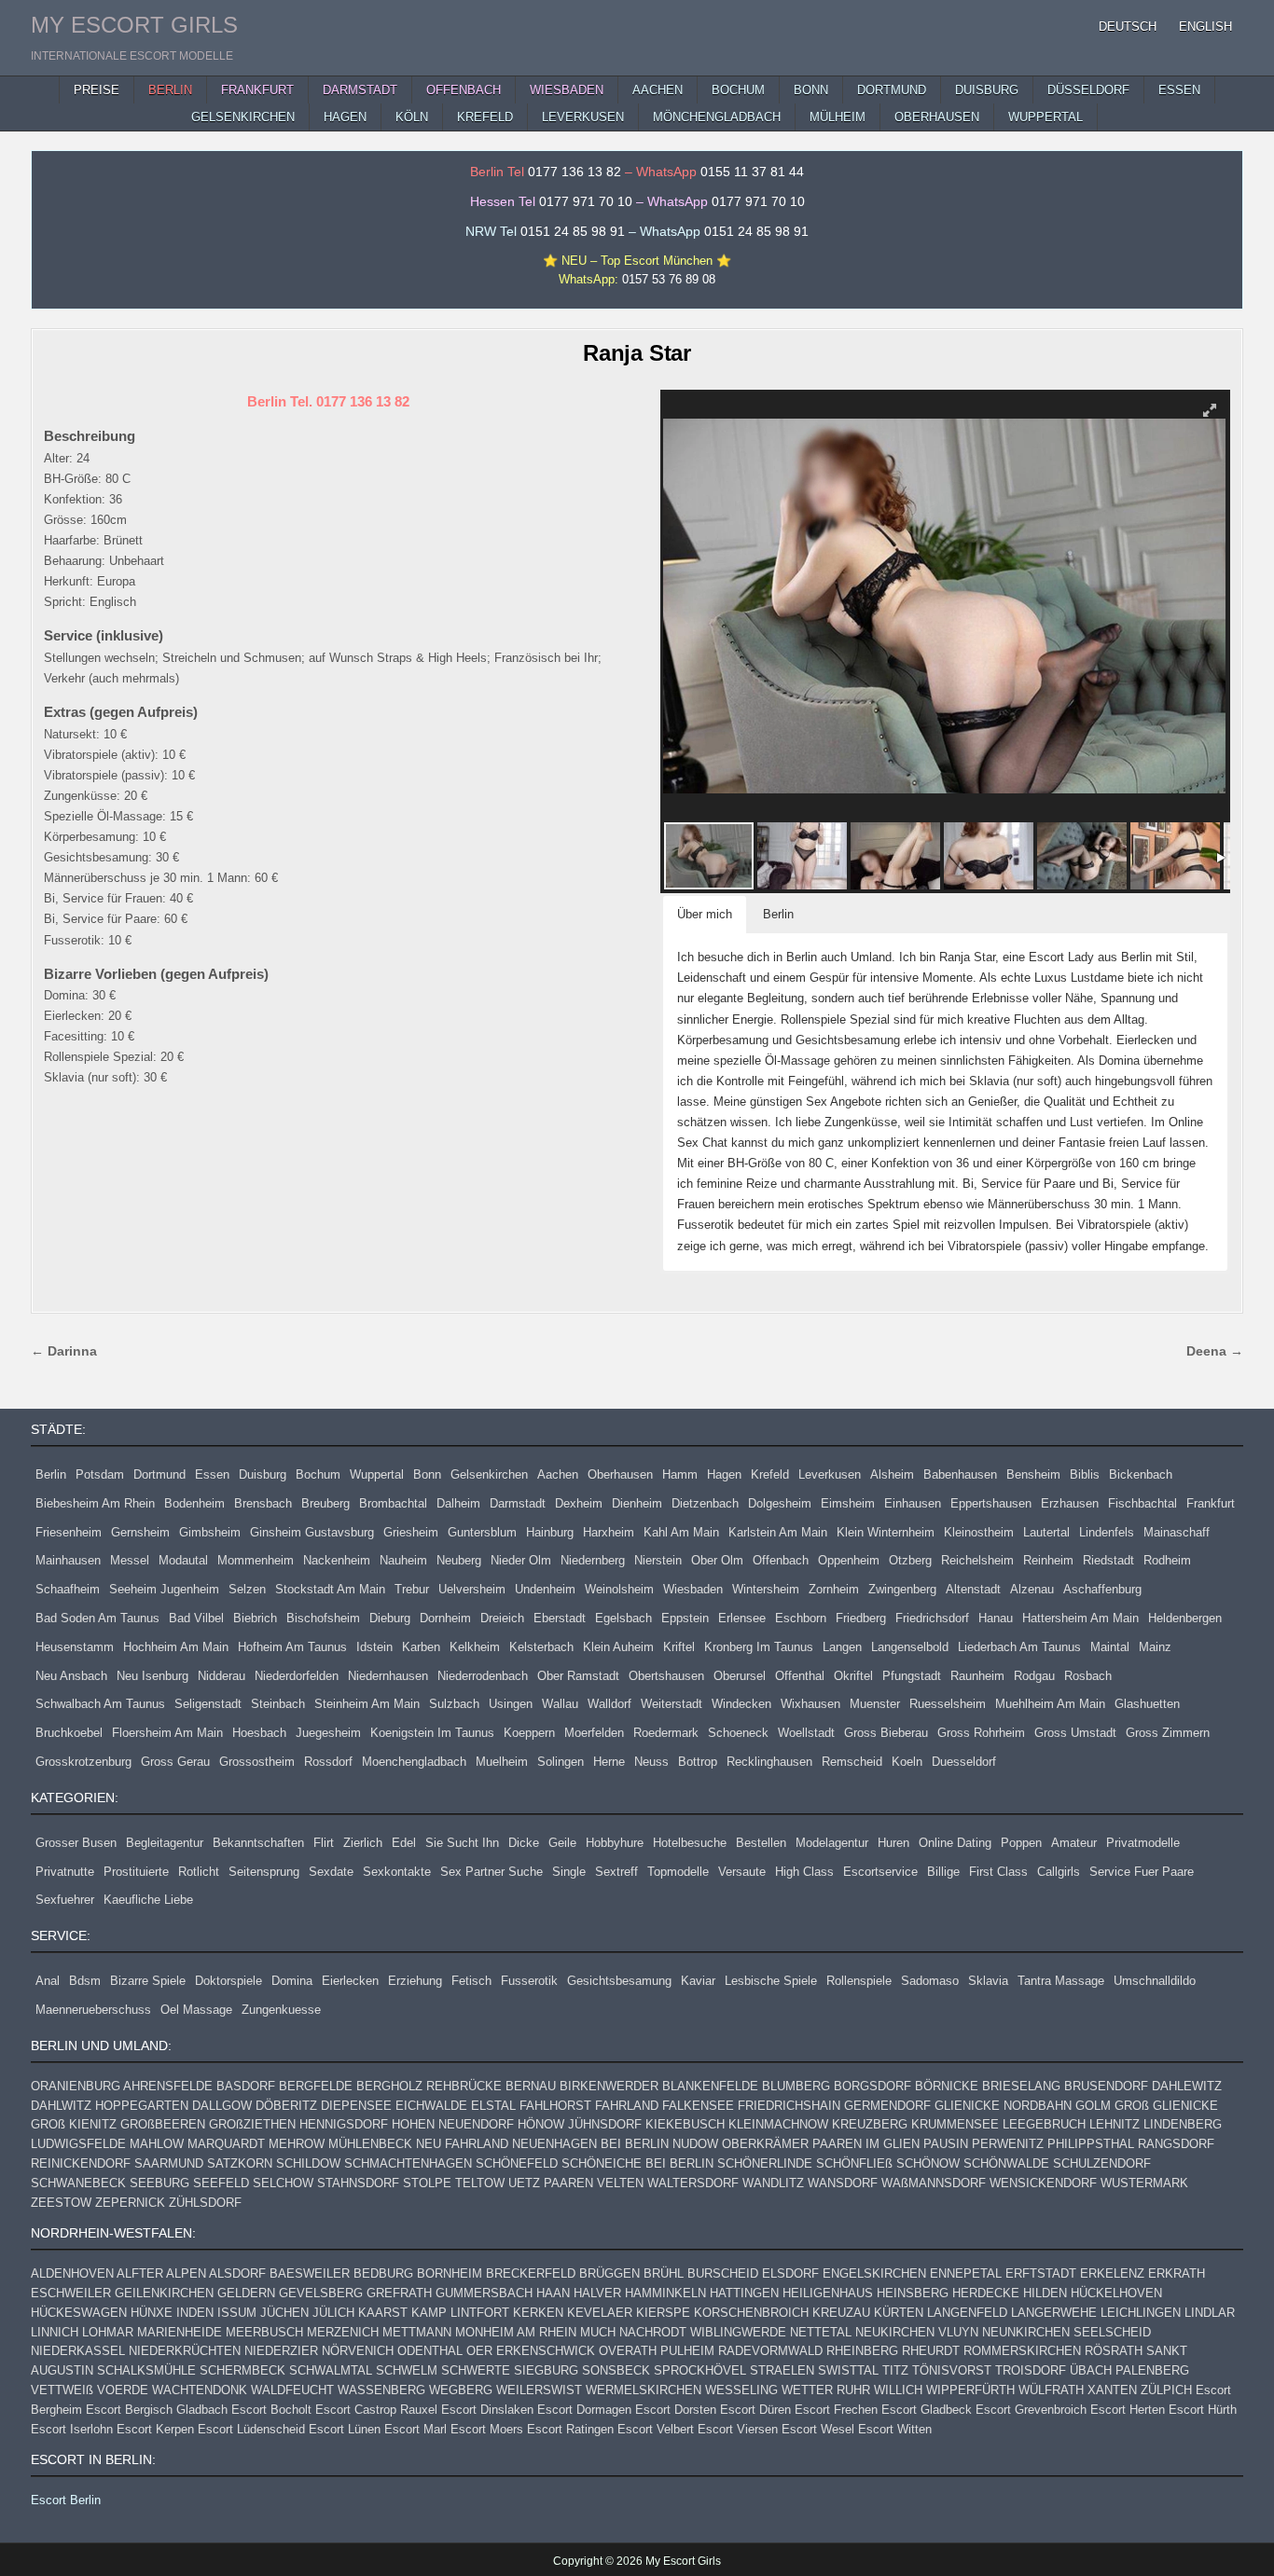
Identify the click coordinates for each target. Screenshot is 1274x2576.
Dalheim (458, 1503)
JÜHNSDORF (605, 2124)
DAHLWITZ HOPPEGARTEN (110, 2106)
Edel (404, 1843)
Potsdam (100, 1474)
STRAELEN (782, 2370)
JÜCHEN (284, 2313)
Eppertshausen (991, 1503)
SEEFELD (221, 2183)
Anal (48, 1981)
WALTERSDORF (693, 2183)
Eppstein (685, 1618)
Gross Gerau (175, 1762)
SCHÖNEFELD (517, 2163)
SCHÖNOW (928, 2163)
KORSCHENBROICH (751, 2313)
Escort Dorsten (676, 2410)
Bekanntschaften (258, 1843)
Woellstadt (806, 1733)
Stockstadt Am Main (330, 1589)
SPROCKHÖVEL (700, 2370)
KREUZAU (841, 2313)
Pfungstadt (912, 1676)
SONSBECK (616, 2370)
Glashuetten (1147, 1704)
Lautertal (1046, 1532)
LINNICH (55, 2332)
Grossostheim (257, 1762)
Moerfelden (594, 1733)
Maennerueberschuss (93, 2010)
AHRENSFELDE (168, 2086)
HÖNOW (541, 2124)
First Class (998, 1872)
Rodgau (1034, 1676)
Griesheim (411, 1532)
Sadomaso (930, 1981)
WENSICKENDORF (1043, 2183)
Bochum (318, 1474)
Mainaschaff (1177, 1532)
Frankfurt (1211, 1503)
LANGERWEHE (1054, 2313)
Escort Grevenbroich (1031, 2410)
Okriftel (853, 1676)
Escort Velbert (656, 2429)
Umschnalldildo (1155, 1981)
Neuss (651, 1762)
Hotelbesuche (690, 1843)
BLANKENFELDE (710, 2086)
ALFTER (140, 2273)
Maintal (1110, 1647)
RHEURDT (931, 2351)
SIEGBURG (546, 2370)
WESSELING (741, 2390)
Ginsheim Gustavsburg (312, 1532)
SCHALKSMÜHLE (146, 2370)
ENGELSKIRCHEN (874, 2273)
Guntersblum (482, 1532)
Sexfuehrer (65, 1900)
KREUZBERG (870, 2124)
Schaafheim (68, 1589)
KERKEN (538, 2313)
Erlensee (742, 1618)
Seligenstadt (208, 1704)
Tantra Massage (1061, 1981)
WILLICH (898, 2390)
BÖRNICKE (947, 2086)
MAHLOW (157, 2144)
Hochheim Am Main (176, 1647)
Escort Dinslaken (487, 2410)
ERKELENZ (1112, 2273)
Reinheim (1048, 1560)
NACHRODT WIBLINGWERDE (703, 2332)
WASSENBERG (381, 2390)
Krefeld (770, 1474)
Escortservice (880, 1872)
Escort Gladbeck (927, 2410)
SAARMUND (169, 2163)
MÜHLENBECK (370, 2144)
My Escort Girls (134, 25)
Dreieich (502, 1618)
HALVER (597, 2293)
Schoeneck (738, 1733)
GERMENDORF (887, 2106)
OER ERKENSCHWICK (531, 2351)
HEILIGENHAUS (828, 2293)
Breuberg (325, 1503)
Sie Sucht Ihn (462, 1843)
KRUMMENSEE (955, 2124)
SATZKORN (240, 2163)
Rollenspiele (859, 1981)
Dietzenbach (705, 1503)
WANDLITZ (773, 2183)
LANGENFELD (967, 2313)
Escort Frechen (836, 2410)
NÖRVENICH (358, 2351)
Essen (212, 1474)
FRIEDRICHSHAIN (789, 2106)
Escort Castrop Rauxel (376, 2410)
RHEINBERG (862, 2351)
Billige (943, 1872)
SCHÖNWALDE (1006, 2163)
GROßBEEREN (163, 2124)
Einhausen (913, 1503)
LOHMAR (108, 2332)
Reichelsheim (977, 1560)
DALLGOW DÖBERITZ (255, 2106)
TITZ (895, 2370)
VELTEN (620, 2183)
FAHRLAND (627, 2106)
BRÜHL (664, 2273)
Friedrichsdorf (932, 1618)
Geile (562, 1843)
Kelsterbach (541, 1647)
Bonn (427, 1474)
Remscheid (852, 1762)
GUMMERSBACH (484, 2293)
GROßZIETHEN (252, 2124)
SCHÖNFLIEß (854, 2163)
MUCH (598, 2332)
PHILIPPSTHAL (1091, 2144)
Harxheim (609, 1532)
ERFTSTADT (1041, 2273)
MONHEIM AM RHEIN (516, 2332)
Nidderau (222, 1676)
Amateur (1074, 1843)
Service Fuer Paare (1142, 1872)
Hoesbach (259, 1733)
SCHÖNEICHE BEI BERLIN (637, 2163)
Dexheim (579, 1503)
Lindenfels (1107, 1532)
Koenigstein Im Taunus (432, 1733)
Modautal (183, 1560)
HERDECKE (986, 2293)
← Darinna (64, 1351)
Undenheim (545, 1589)
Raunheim (977, 1676)
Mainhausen (68, 1560)
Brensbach (263, 1503)
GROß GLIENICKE (1166, 2106)
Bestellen (761, 1843)
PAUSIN (946, 2144)
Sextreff (616, 1872)
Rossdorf (328, 1762)
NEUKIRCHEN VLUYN (917, 2332)
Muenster (875, 1704)
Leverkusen (830, 1474)
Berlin (51, 1474)
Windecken (741, 1704)
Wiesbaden (693, 1589)
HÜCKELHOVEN (1116, 2293)
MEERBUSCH (264, 2332)
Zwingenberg (902, 1589)
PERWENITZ (1008, 2144)
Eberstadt (560, 1618)
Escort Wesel (818, 2429)
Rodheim (1167, 1560)
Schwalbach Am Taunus (100, 1704)
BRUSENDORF (1106, 2086)
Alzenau (1032, 1589)
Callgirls (1059, 1872)
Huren (893, 1843)
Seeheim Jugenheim (164, 1589)
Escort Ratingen (570, 2429)
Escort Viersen (738, 2429)
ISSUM (237, 2313)
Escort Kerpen (155, 2429)
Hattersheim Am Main (1080, 1618)
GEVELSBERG (321, 2293)
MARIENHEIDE (180, 2332)
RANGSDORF (1176, 2144)
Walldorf (609, 1704)
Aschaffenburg (1102, 1589)
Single (569, 1872)
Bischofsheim (323, 1618)
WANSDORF (843, 2183)
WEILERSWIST (539, 2390)
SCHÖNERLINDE (765, 2163)
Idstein (374, 1647)
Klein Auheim (618, 1647)
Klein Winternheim (886, 1532)
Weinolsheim (619, 1589)
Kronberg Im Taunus (759, 1647)
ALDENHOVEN (72, 2273)
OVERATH (628, 2351)
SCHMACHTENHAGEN (408, 2163)
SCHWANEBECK (78, 2183)
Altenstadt (973, 1589)
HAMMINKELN (665, 2293)
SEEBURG (159, 2183)
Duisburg (263, 1474)
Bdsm (85, 1981)
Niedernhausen (388, 1676)
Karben (421, 1647)
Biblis (1085, 1474)
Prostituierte (136, 1872)
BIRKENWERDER (609, 2086)
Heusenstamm (75, 1647)
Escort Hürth (1203, 2410)
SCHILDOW (308, 2163)
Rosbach (1088, 1676)
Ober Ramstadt (578, 1676)
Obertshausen (666, 1676)
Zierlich (363, 1843)
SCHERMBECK (242, 2370)
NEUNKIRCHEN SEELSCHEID (1066, 2332)
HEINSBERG (913, 2293)
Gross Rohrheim (981, 1733)
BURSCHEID (723, 2273)
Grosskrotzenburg (83, 1762)
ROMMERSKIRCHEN (1022, 2351)
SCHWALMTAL (331, 2370)
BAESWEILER (310, 2273)
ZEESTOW (61, 2203)
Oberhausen (620, 1474)
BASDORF (246, 2086)
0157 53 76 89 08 (669, 279)
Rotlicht (199, 1872)
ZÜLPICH (1166, 2390)
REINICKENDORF (81, 2163)
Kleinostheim (979, 1532)
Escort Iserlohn (72, 2429)
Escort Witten (895, 2429)
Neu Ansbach (71, 1676)
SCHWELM (407, 2370)
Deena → (1215, 1351)
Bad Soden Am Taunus (97, 1618)
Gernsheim (140, 1532)
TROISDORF (1031, 2370)
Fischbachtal (1142, 1503)
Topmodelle (678, 1872)
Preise (97, 90)
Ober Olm (717, 1560)
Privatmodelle (1143, 1843)
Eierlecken (350, 1981)
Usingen (511, 1704)
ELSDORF (790, 2273)
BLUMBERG (796, 2086)
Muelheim (502, 1762)
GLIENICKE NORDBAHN (1003, 2106)
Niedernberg (593, 1560)
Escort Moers (487, 2429)
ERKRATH (1177, 2273)
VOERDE (123, 2390)
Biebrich (255, 1618)
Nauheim (403, 1560)
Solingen (561, 1762)
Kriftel (679, 1647)
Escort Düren (755, 2410)
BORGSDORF (872, 2086)
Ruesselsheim (948, 1704)
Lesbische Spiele (771, 1981)
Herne (609, 1762)
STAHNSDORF (358, 2183)
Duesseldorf (964, 1762)
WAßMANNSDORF (934, 2183)
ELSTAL (493, 2106)
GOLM (1093, 2106)
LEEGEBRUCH (1044, 2124)
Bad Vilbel (196, 1618)
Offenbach (781, 1560)
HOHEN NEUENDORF (453, 2124)
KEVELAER (600, 2313)
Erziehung (415, 1981)
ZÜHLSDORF (205, 2203)
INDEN (195, 2313)
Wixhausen (810, 1704)
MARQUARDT (226, 2144)
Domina (292, 1981)
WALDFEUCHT (292, 2390)
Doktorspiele (228, 1981)
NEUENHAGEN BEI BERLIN (590, 2144)
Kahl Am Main (681, 1532)
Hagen (724, 1474)
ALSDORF (237, 2273)
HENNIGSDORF (344, 2124)
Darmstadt (518, 1503)
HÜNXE (152, 2313)
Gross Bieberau (886, 1733)
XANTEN (1112, 2390)
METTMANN (417, 2332)
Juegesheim (328, 1733)
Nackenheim (337, 1560)
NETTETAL (821, 2332)
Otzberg (910, 1560)
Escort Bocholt (271, 2410)
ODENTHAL (430, 2351)
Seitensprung (264, 1872)
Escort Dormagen (584, 2410)
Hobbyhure (615, 1843)
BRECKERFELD (531, 2273)
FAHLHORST (555, 2106)
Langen (842, 1647)
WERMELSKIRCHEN (644, 2390)
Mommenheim (256, 1560)
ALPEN (186, 2273)
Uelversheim (472, 1589)
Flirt (324, 1843)
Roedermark (666, 1733)
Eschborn (801, 1618)
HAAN (553, 2293)
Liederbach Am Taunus (1019, 1647)
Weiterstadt (672, 1704)
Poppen (1021, 1843)
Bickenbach (1141, 1474)
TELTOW (480, 2183)
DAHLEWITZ (1187, 2086)
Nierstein (658, 1560)
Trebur (412, 1589)
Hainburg (550, 1532)
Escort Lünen (345, 2429)
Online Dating (955, 1843)
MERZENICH (343, 2332)
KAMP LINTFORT (460, 2313)
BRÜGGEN (609, 2273)
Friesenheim (69, 1532)
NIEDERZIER (281, 2351)
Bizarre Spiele (148, 1981)
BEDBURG (383, 2273)
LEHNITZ (1115, 2124)
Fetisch (471, 1981)
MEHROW (297, 2144)
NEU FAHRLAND (462, 2144)
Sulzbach (454, 1704)
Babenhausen (960, 1474)
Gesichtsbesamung (619, 1981)
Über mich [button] (705, 914)
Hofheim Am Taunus (292, 1647)
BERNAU (531, 2086)
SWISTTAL (848, 2370)
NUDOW (695, 2144)
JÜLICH (333, 2313)
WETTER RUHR (826, 2390)
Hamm (680, 1474)
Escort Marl (415, 2429)
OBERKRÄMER (765, 2144)
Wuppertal (377, 1474)
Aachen (558, 1474)
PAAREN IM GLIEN (866, 2144)
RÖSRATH (1114, 2351)
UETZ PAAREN (551, 2183)
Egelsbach (623, 1618)
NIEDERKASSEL (78, 2351)
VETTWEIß (62, 2390)
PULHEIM (687, 2351)
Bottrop (698, 1762)
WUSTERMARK (1144, 2183)
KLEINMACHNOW (778, 2124)
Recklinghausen (769, 1762)
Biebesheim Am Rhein (95, 1503)
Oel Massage (196, 2010)
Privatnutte (65, 1872)
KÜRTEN (899, 2313)
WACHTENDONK (200, 2390)
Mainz (1155, 1647)
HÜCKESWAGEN (79, 2313)
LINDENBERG (1183, 2124)
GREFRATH (399, 2293)
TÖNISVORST (952, 2370)
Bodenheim (194, 1503)
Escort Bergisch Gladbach (157, 2410)
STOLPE (427, 2183)
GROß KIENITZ (74, 2124)
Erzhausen (1070, 1503)
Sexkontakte (397, 1872)
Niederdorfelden (297, 1676)
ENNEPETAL (966, 2273)
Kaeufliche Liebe (148, 1900)
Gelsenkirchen (489, 1474)
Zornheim (834, 1589)
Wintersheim (766, 1589)
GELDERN (246, 2293)
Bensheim (1033, 1474)
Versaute (742, 1872)
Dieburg (390, 1618)
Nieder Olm (521, 1560)
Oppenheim (849, 1560)
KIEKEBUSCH (685, 2124)
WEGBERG (461, 2390)
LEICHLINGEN (1141, 2313)
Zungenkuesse (281, 2010)
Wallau (560, 1704)
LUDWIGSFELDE (78, 2144)
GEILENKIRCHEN (164, 2293)
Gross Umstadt (1075, 1733)
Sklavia (988, 1981)
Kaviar (698, 1981)
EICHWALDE (431, 2106)
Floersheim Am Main (167, 1733)
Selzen (247, 1589)
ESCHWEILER (71, 2293)
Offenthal (800, 1676)
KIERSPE (663, 2313)
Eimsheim (848, 1503)
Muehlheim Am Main (1050, 1704)
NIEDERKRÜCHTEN (185, 2351)
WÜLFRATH (1051, 2390)
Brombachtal (393, 1503)
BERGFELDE (316, 2086)
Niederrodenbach (483, 1676)
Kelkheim (475, 1647)
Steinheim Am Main (367, 1704)
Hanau (996, 1618)
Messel (130, 1560)
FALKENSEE (698, 2106)
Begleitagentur (165, 1843)
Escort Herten (1128, 2410)
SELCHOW (283, 2183)
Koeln (907, 1762)
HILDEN (1045, 2293)
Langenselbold (910, 1647)
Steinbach (278, 1704)
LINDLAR (1210, 2313)
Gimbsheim (210, 1532)
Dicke (524, 1843)
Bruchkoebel (69, 1733)
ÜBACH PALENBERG (1129, 2370)
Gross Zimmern (1168, 1733)
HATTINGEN (744, 2293)
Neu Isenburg (152, 1676)
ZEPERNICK (130, 2203)
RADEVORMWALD (770, 2351)
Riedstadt (1108, 1560)
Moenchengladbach (414, 1762)
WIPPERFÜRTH (970, 2390)
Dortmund (159, 1474)
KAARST (383, 2313)
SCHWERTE (476, 2370)
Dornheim (445, 1618)
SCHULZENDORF (1102, 2163)
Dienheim (637, 1503)
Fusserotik (529, 1981)
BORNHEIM (450, 2273)
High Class (804, 1872)
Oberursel (740, 1676)
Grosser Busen (76, 1843)
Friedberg (861, 1618)
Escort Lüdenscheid (251, 2429)
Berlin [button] (778, 914)
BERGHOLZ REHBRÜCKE (429, 2086)
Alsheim (892, 1474)
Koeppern (529, 1733)
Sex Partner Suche (492, 1872)
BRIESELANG (1021, 2086)
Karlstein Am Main (778, 1532)
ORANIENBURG (76, 2086)
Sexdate (331, 1872)
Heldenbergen (1185, 1618)
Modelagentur (832, 1843)
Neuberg (459, 1560)
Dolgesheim (780, 1503)
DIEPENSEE (356, 2106)
